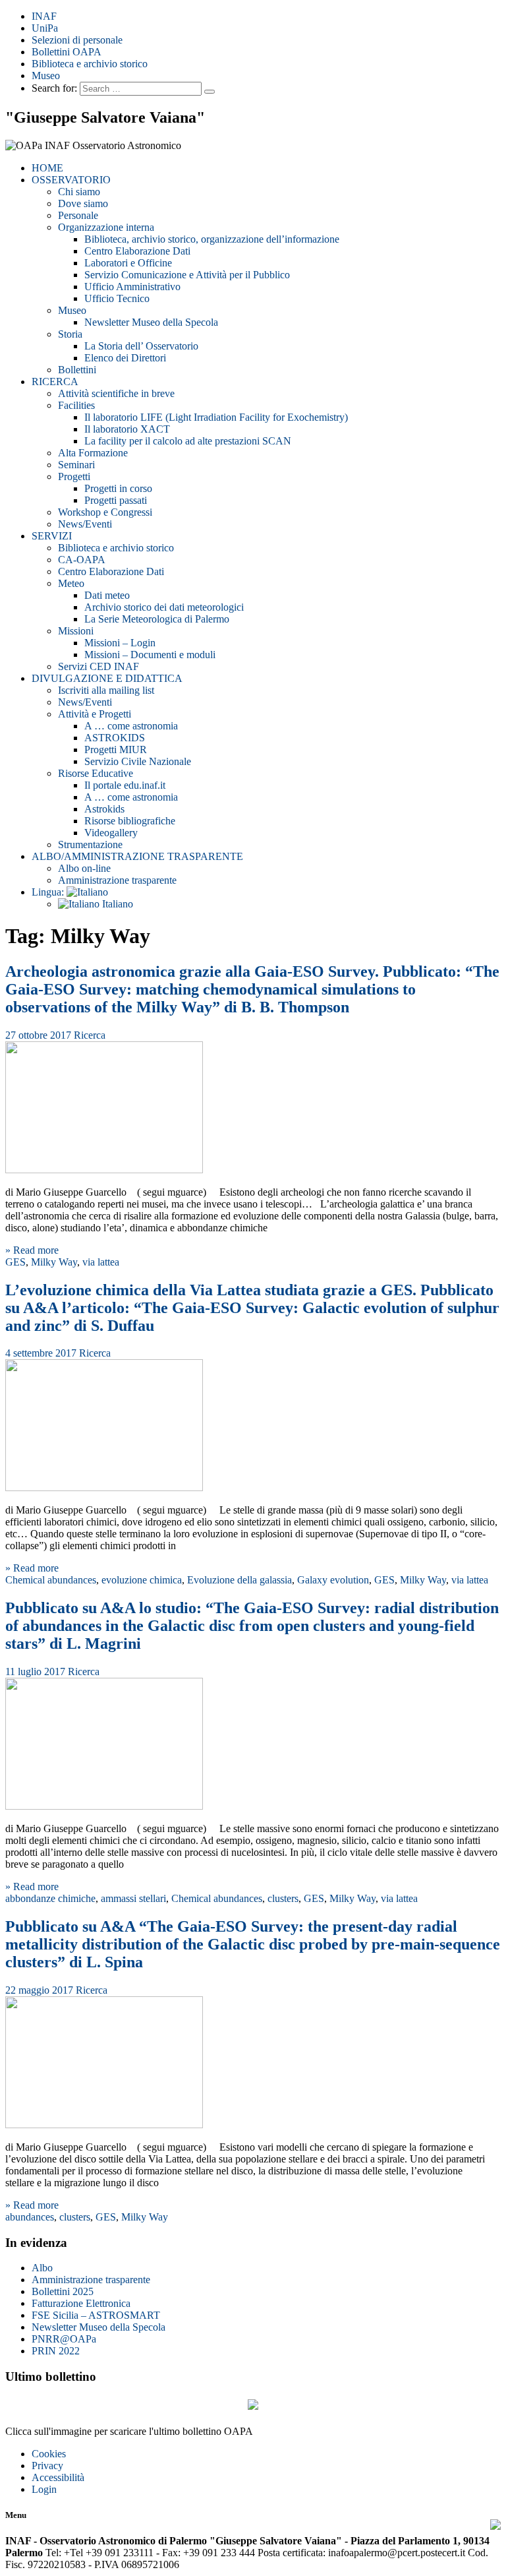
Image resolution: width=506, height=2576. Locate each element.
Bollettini (77, 370)
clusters (283, 1898)
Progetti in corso (118, 488)
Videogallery (111, 833)
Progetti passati (116, 500)
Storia (70, 334)
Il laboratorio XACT (127, 429)
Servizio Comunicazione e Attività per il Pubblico (187, 275)
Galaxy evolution (333, 1580)
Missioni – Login (120, 643)
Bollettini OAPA (67, 52)
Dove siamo (83, 203)
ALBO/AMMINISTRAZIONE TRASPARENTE (137, 856)
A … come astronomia (131, 726)
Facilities (76, 405)
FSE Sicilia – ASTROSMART (96, 2315)
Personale (78, 215)
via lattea (101, 1262)
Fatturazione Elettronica (81, 2303)
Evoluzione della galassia (239, 1580)
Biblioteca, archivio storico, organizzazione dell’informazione (212, 239)
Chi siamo (79, 192)
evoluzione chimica (142, 1580)
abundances (30, 2217)
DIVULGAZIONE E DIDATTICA (107, 678)
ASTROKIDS (115, 738)
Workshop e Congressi (105, 512)
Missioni (76, 631)
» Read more (32, 1250)
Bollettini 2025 (63, 2291)
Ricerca (90, 1035)
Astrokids (104, 809)
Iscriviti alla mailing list (106, 690)
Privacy (47, 2466)
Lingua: (49, 892)
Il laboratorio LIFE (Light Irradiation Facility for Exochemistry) (216, 417)
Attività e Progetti (95, 714)
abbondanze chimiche (50, 1898)
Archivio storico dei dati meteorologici (164, 607)
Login (44, 2489)
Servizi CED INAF (98, 666)
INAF (44, 16)
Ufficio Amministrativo (132, 287)
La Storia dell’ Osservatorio (141, 346)
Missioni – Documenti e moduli (150, 655)
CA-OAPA (82, 560)
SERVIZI (52, 536)
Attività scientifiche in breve (116, 393)
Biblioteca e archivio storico (90, 64)
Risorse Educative (96, 773)
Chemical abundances (51, 1580)
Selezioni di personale (77, 40)
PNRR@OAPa (64, 2339)
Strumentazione (90, 844)
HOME (47, 168)
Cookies (49, 2454)
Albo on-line (84, 868)
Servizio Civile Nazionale (138, 761)
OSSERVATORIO (71, 180)
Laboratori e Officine (128, 263)
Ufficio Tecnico (117, 298)
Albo (42, 2268)
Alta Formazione (93, 453)
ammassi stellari (133, 1898)
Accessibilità (58, 2477)
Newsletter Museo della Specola (151, 322)
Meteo (71, 583)
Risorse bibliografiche (130, 821)
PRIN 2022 (56, 2351)
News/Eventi (85, 524)
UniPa (45, 28)
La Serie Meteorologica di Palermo (157, 619)
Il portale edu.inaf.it (125, 785)
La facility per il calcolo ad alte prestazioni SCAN (188, 441)
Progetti (74, 476)
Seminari (76, 465)
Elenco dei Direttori (125, 358)
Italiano (116, 904)
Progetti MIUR (116, 750)
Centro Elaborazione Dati (137, 251)
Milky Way (54, 1262)
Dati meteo (107, 595)
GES (15, 1262)
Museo (46, 76)
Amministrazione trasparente (117, 880)
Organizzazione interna (106, 227)
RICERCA (55, 382)
